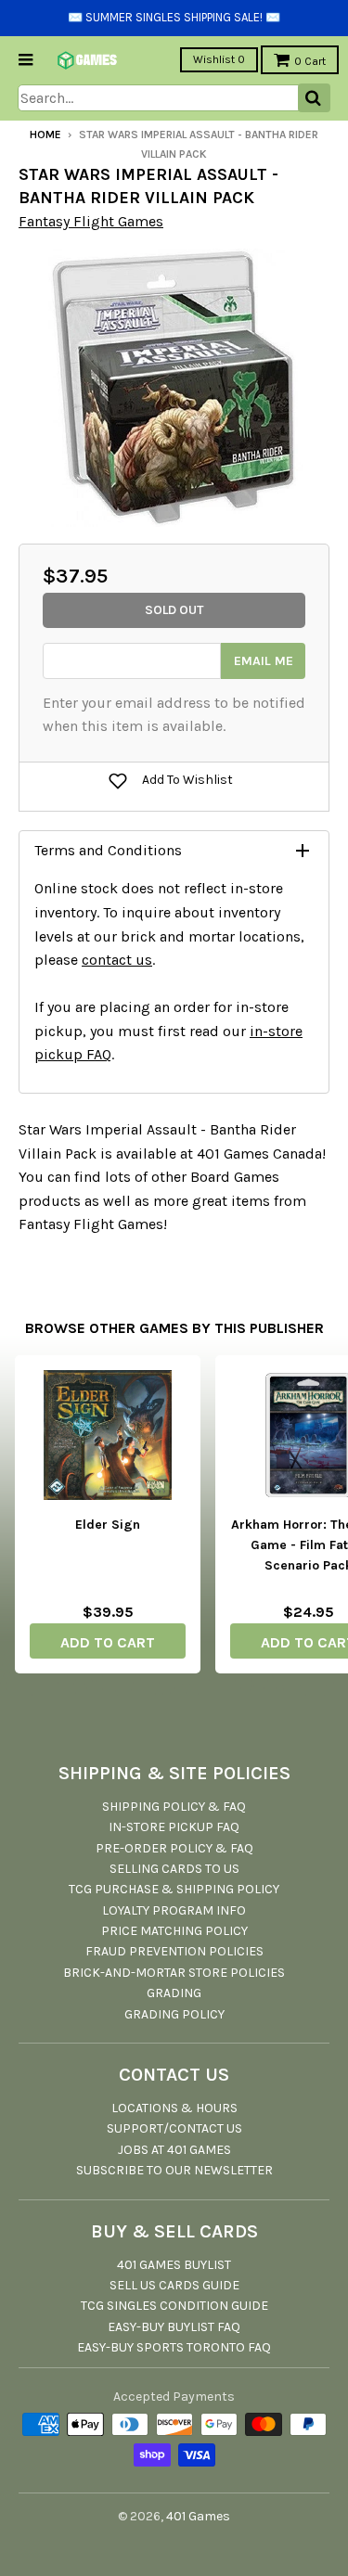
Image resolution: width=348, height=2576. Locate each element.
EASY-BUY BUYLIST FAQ (174, 2327)
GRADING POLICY (174, 2014)
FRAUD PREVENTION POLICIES (174, 1951)
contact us (117, 960)
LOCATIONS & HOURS (174, 2108)
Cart (310, 61)
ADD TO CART (108, 1642)
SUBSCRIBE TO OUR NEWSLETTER (174, 2170)
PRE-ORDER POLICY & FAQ (174, 1848)
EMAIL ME (264, 661)
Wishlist (219, 59)
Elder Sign (108, 1525)
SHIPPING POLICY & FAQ (174, 1807)
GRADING (174, 1993)
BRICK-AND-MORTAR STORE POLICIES (174, 1973)
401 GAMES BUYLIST (174, 2265)
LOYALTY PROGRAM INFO (174, 1910)
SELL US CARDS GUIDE (174, 2285)
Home (45, 135)
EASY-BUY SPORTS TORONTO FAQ (174, 2347)
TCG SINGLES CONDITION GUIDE (174, 2306)
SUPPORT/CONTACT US (174, 2128)
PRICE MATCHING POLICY (174, 1931)
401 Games (198, 2516)
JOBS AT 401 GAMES (174, 2150)
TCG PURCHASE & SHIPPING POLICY (174, 1889)
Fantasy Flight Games (91, 221)
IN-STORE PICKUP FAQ (174, 1827)
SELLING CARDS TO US (174, 1869)
